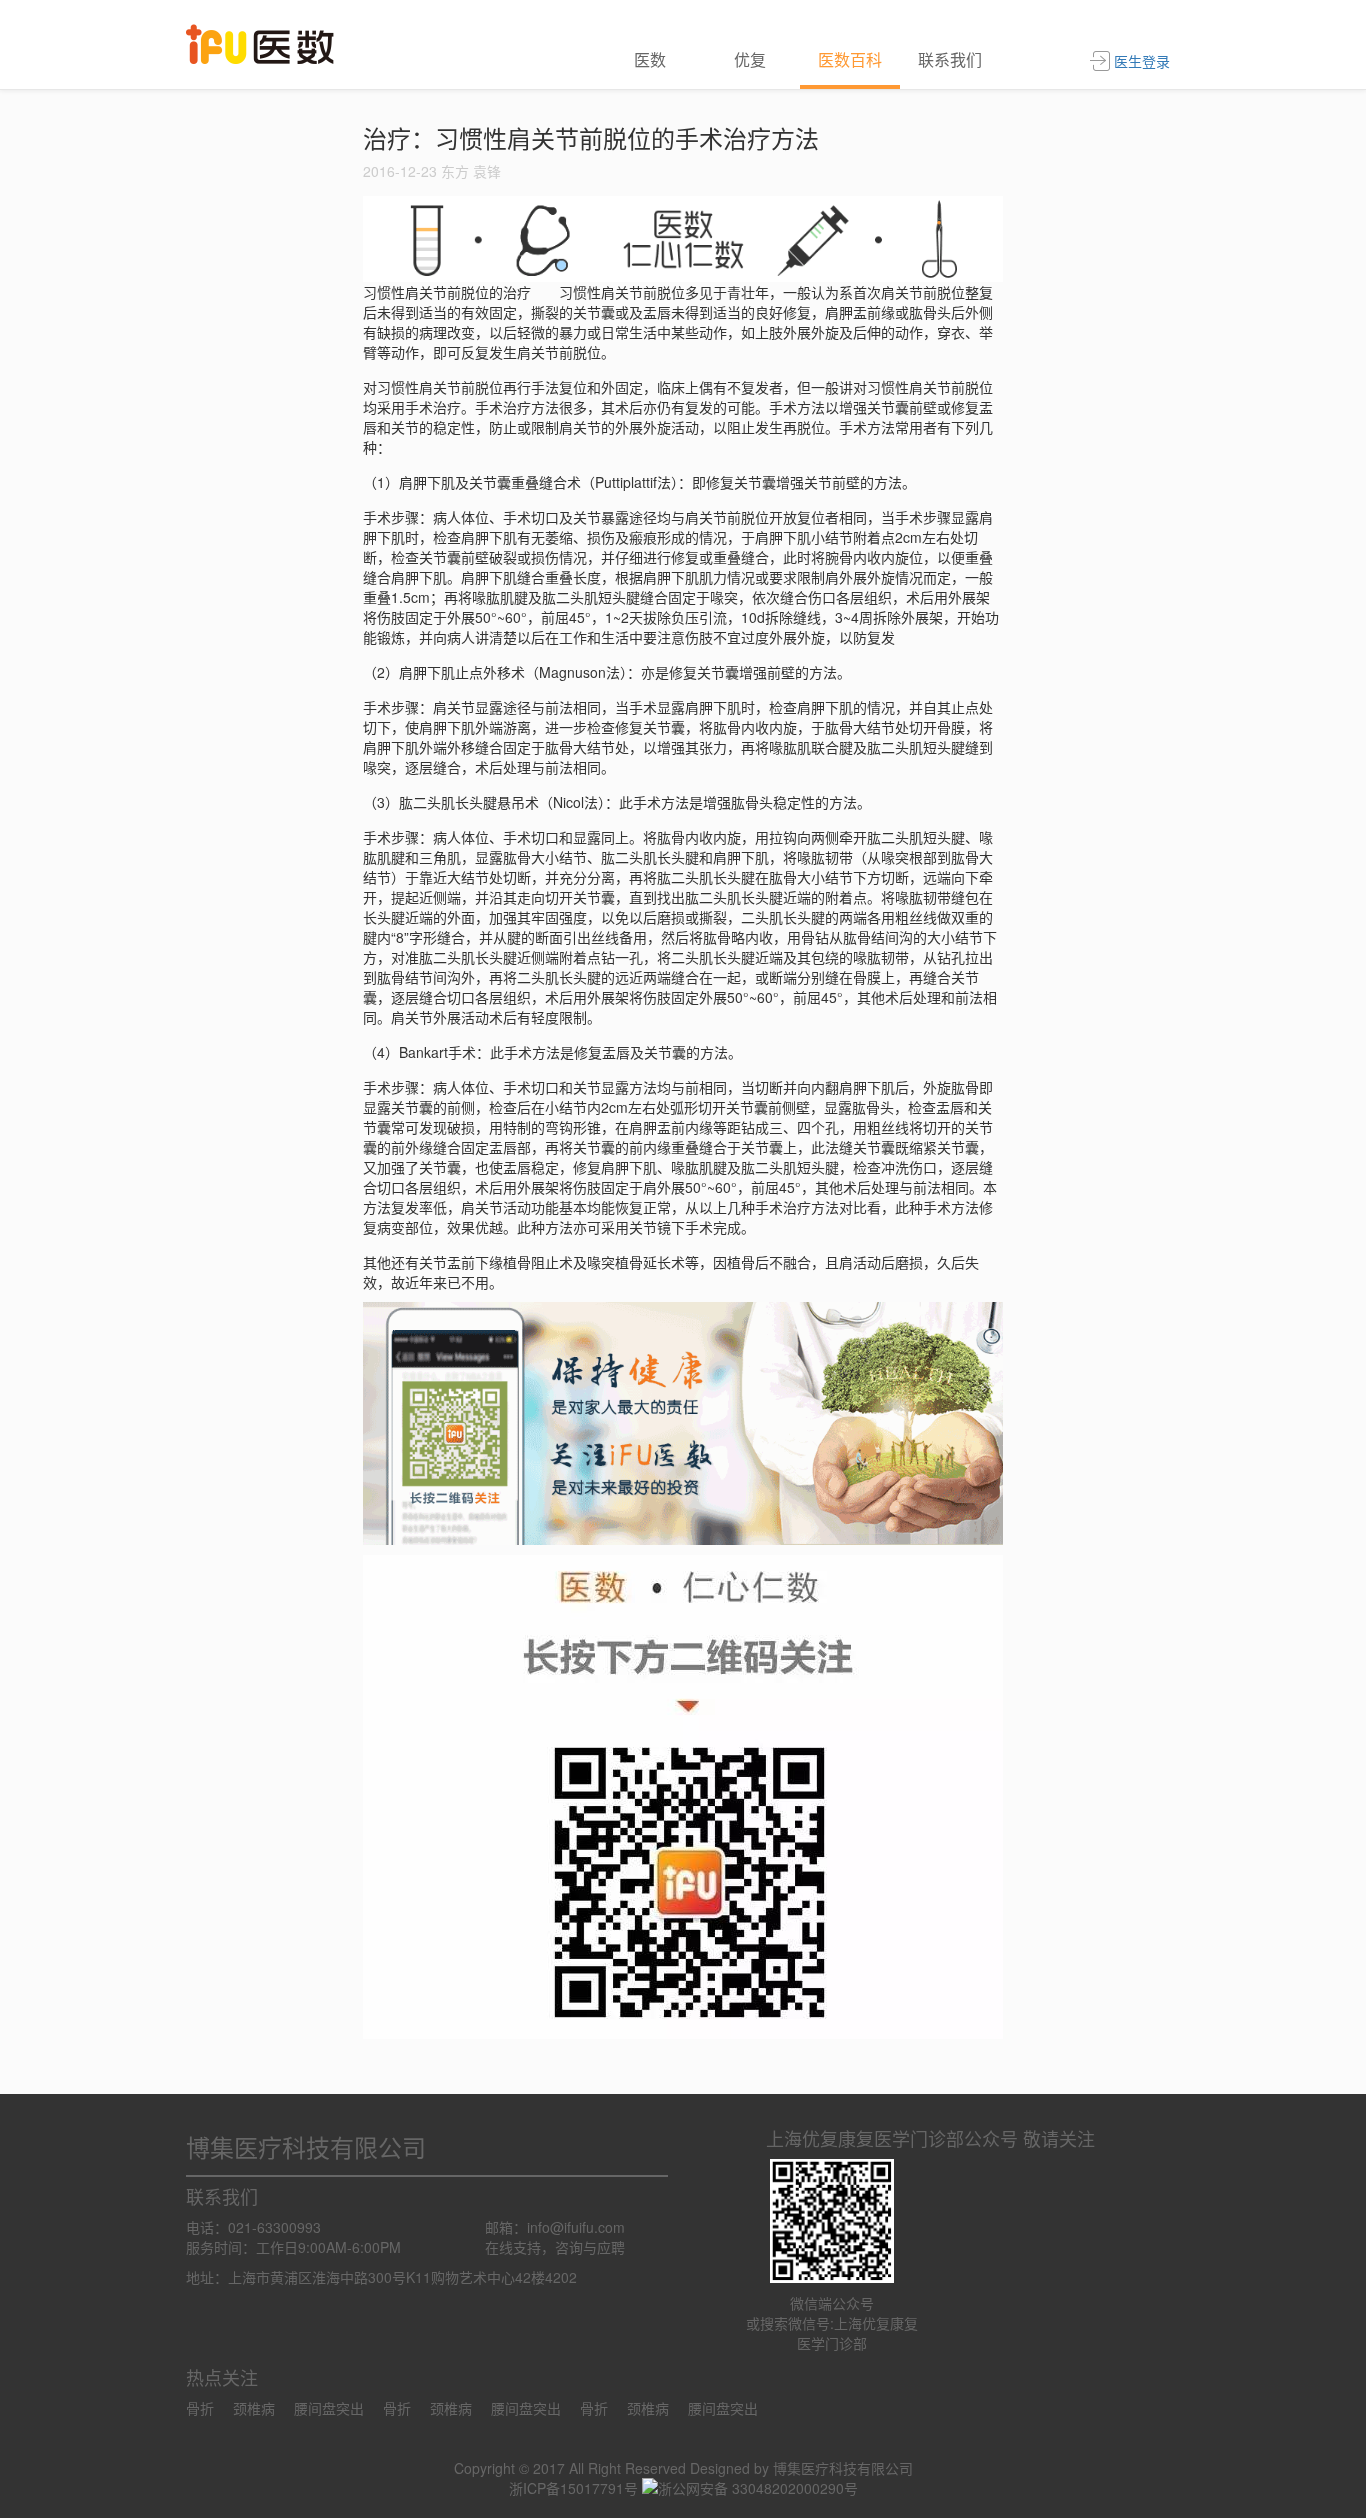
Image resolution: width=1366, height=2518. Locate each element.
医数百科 (850, 59)
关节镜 (650, 1227)
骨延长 (650, 1262)
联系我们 (950, 59)
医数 (650, 59)
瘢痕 (643, 537)
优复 (750, 59)
